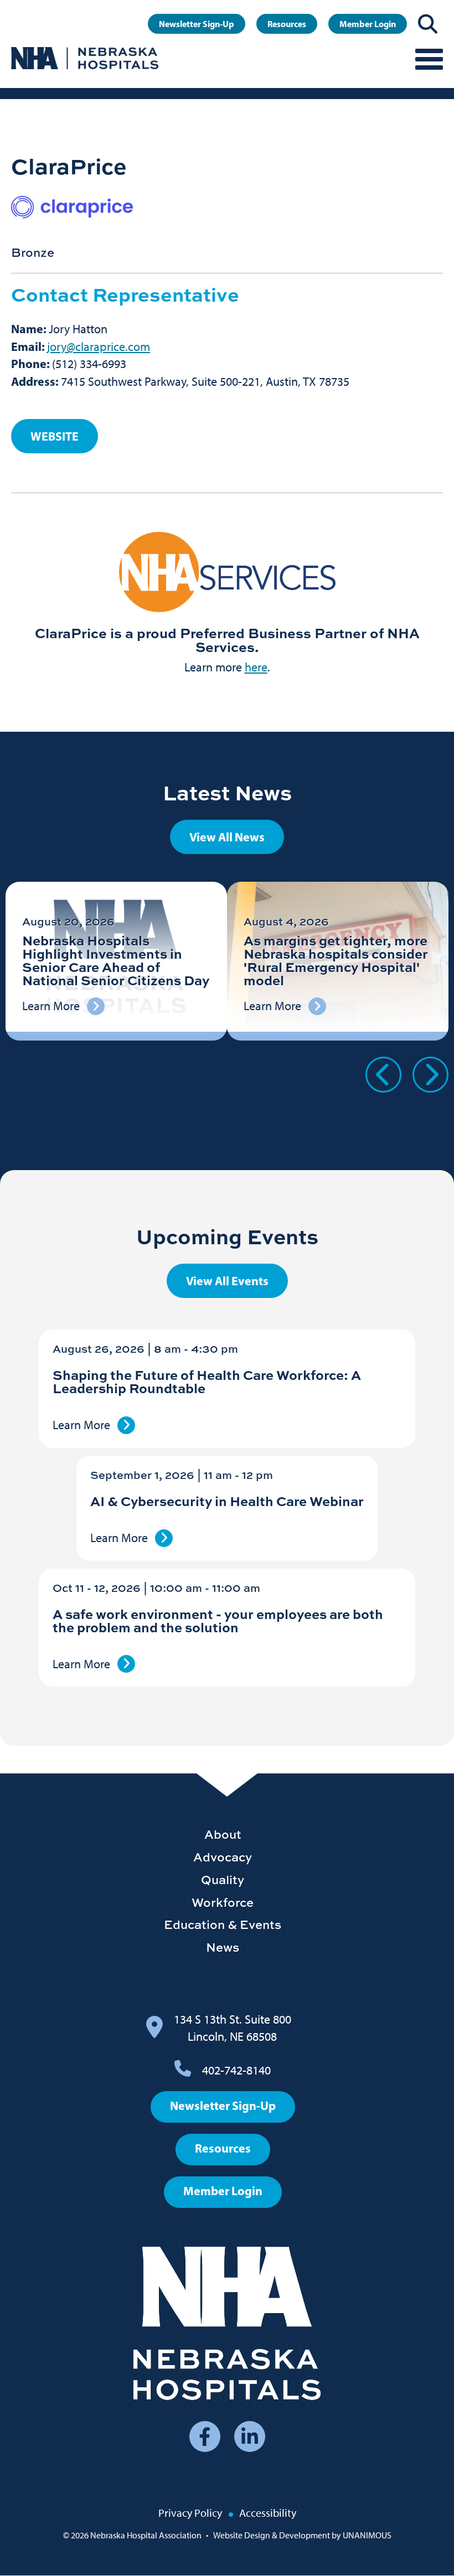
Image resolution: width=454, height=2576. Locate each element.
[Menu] (429, 58)
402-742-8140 (236, 2070)
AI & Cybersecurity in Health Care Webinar (227, 1501)
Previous (383, 1075)
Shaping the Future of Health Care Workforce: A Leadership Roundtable (207, 1381)
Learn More (81, 1425)
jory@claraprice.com (99, 347)
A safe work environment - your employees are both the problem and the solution (218, 1620)
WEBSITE (55, 436)
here (256, 667)
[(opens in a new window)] (227, 572)
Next (430, 1075)
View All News (227, 837)
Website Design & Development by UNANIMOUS (302, 2535)
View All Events (227, 1281)
